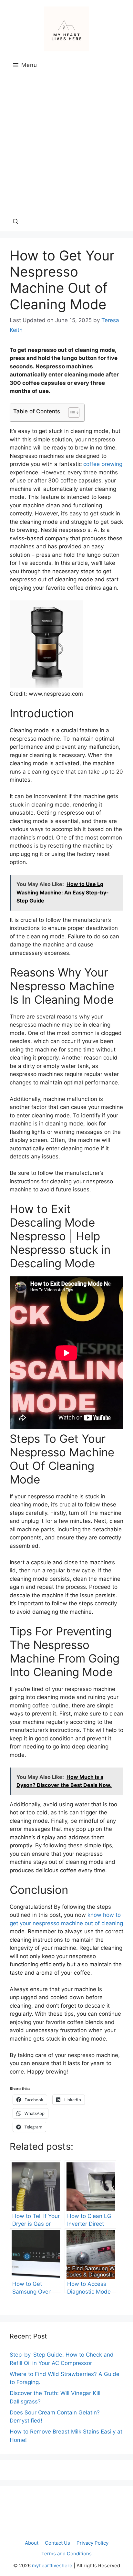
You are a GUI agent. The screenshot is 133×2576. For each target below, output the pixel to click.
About (32, 2543)
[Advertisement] (66, 142)
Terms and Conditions (66, 2554)
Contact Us (57, 2543)
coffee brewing (103, 464)
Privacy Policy (92, 2543)
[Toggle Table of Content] (71, 413)
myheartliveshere (52, 2565)
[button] (16, 222)
